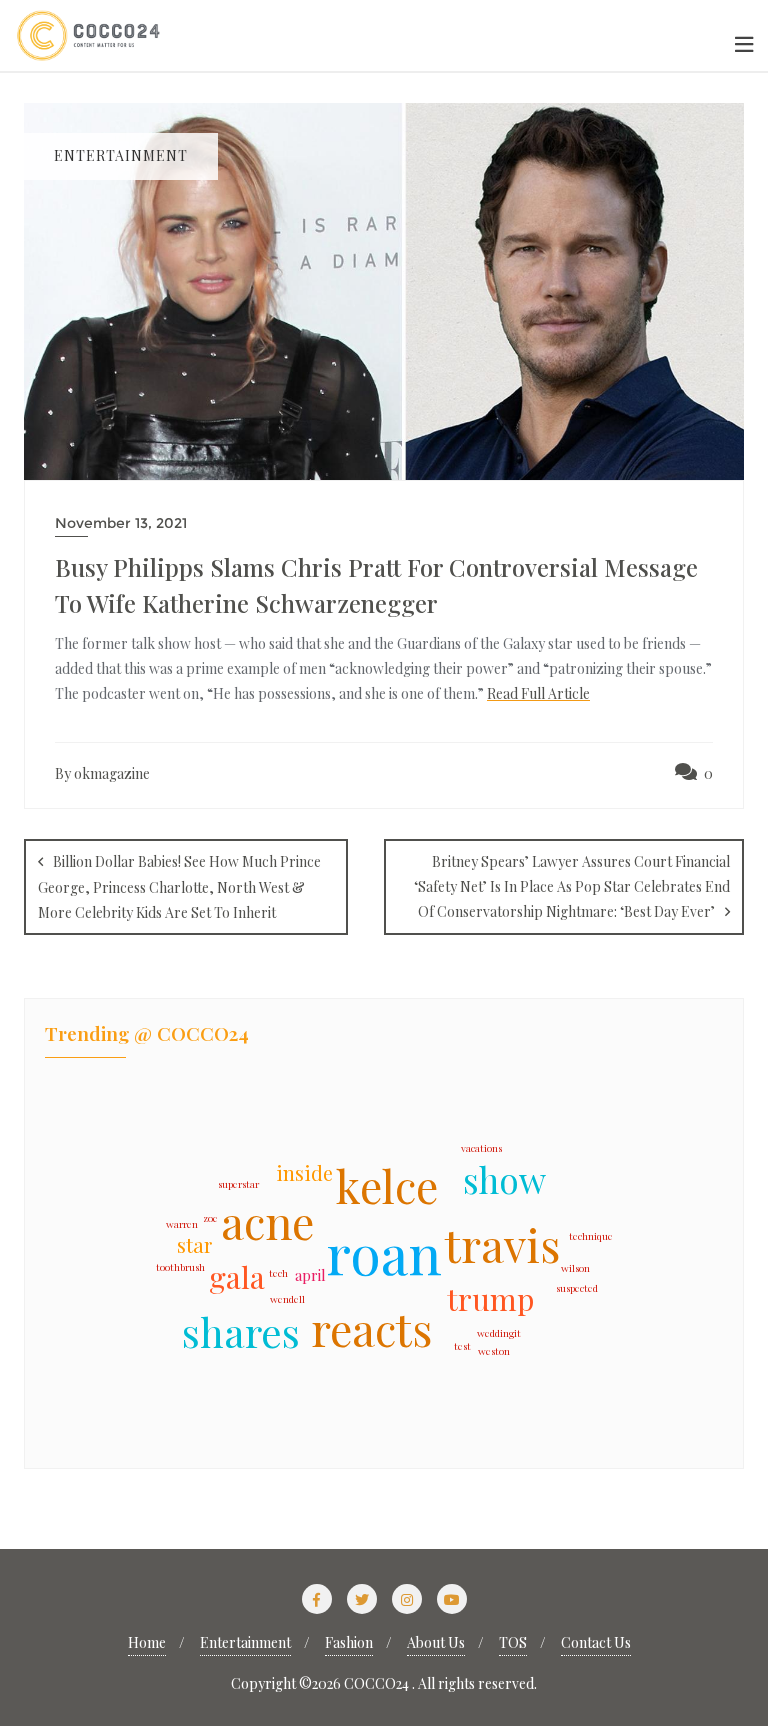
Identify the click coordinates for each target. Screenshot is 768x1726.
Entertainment (245, 1642)
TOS (513, 1642)
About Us (436, 1642)
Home (147, 1642)
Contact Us (596, 1642)
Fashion (349, 1642)
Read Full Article (538, 693)
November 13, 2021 (121, 523)
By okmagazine (102, 773)
